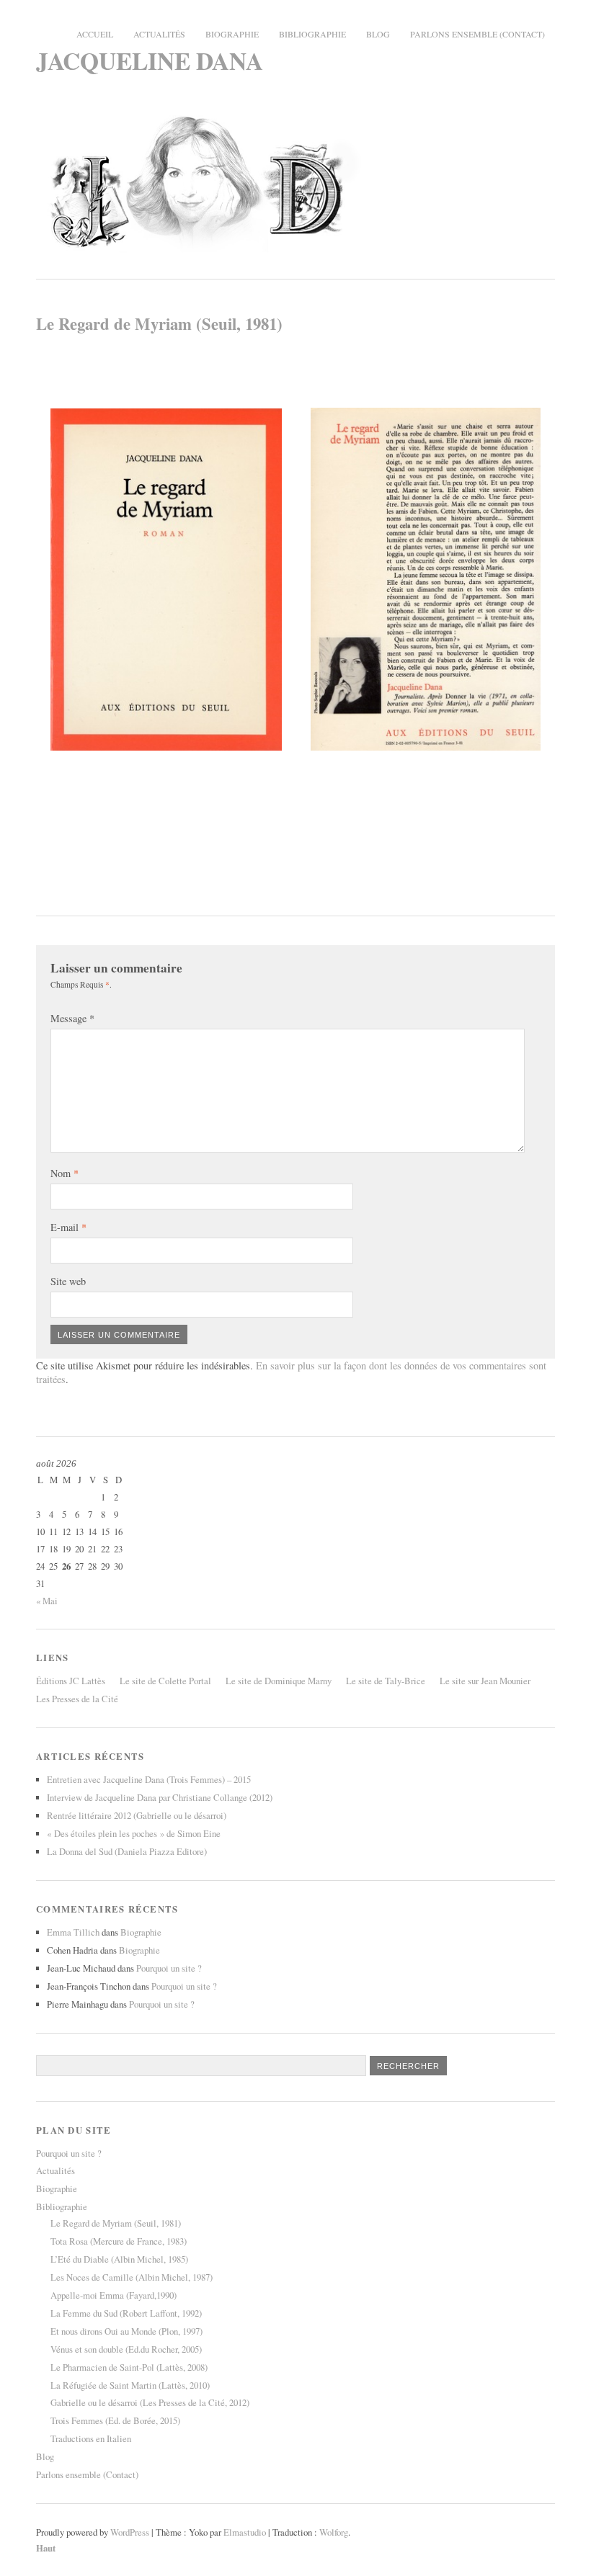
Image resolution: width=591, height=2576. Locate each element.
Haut (46, 2548)
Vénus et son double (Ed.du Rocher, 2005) (126, 2349)
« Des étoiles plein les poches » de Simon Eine (134, 1833)
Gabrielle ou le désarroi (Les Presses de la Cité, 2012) (150, 2402)
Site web (68, 1281)
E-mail (68, 1227)
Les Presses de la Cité (77, 1699)
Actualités (159, 34)
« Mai (47, 1601)
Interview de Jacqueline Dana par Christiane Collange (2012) (160, 1797)
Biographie (232, 34)
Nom (65, 1173)
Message (72, 1018)
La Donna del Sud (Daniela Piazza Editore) (127, 1851)
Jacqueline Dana (150, 60)
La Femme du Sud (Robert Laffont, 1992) (126, 2313)
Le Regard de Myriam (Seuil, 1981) (116, 2223)
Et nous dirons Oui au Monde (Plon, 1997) (126, 2331)
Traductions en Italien (91, 2438)
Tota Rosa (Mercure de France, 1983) (119, 2241)
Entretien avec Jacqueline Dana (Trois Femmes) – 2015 (149, 1779)
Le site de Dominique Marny (279, 1681)
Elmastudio (245, 2532)
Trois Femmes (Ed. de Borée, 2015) (115, 2420)
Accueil (95, 34)
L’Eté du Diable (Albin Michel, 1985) (119, 2259)
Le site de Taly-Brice (386, 1681)
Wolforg (334, 2532)
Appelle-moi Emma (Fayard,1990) (114, 2295)
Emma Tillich (73, 1932)
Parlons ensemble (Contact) (477, 34)
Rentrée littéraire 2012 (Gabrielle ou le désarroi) (137, 1815)
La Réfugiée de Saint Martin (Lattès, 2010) (130, 2385)
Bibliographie (312, 34)
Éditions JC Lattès (71, 1681)
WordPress (130, 2532)
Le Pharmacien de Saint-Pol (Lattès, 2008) (129, 2367)
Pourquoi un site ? (169, 1968)
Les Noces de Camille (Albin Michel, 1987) (132, 2277)
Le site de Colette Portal (165, 1681)
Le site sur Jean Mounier (485, 1681)
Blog (378, 34)
